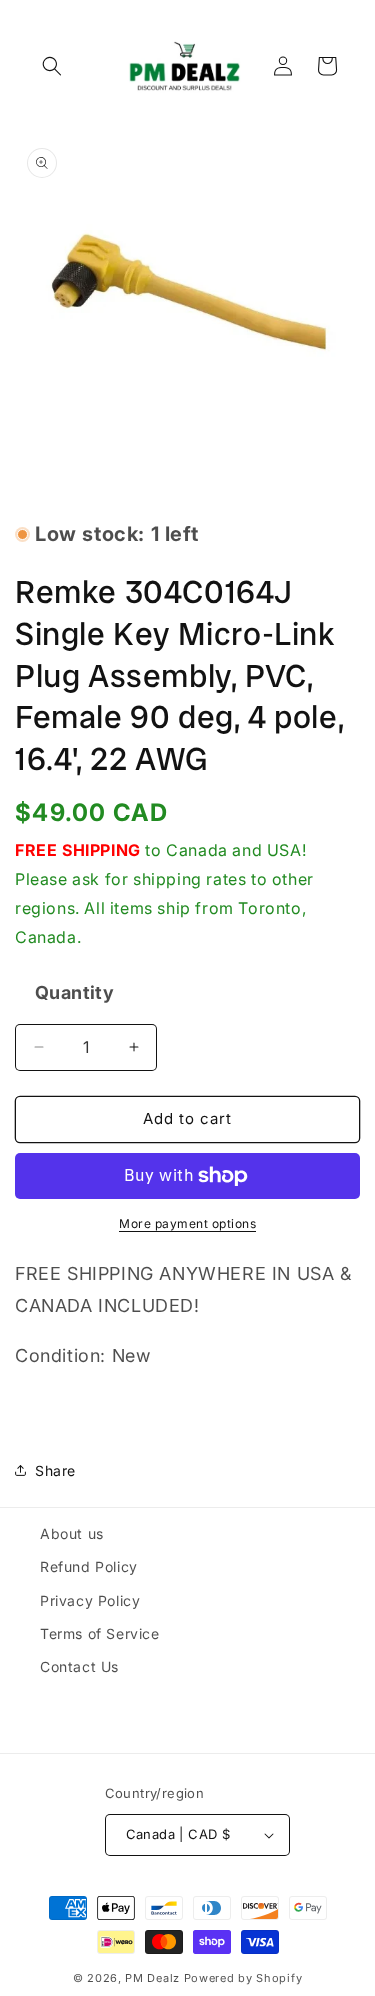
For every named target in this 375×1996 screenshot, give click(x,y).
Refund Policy (89, 1566)
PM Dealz (152, 1978)
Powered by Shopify (243, 1978)
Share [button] (55, 1470)
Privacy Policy (90, 1600)
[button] (52, 66)
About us (72, 1533)
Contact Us (79, 1666)
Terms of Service (100, 1633)
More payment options (187, 1223)
